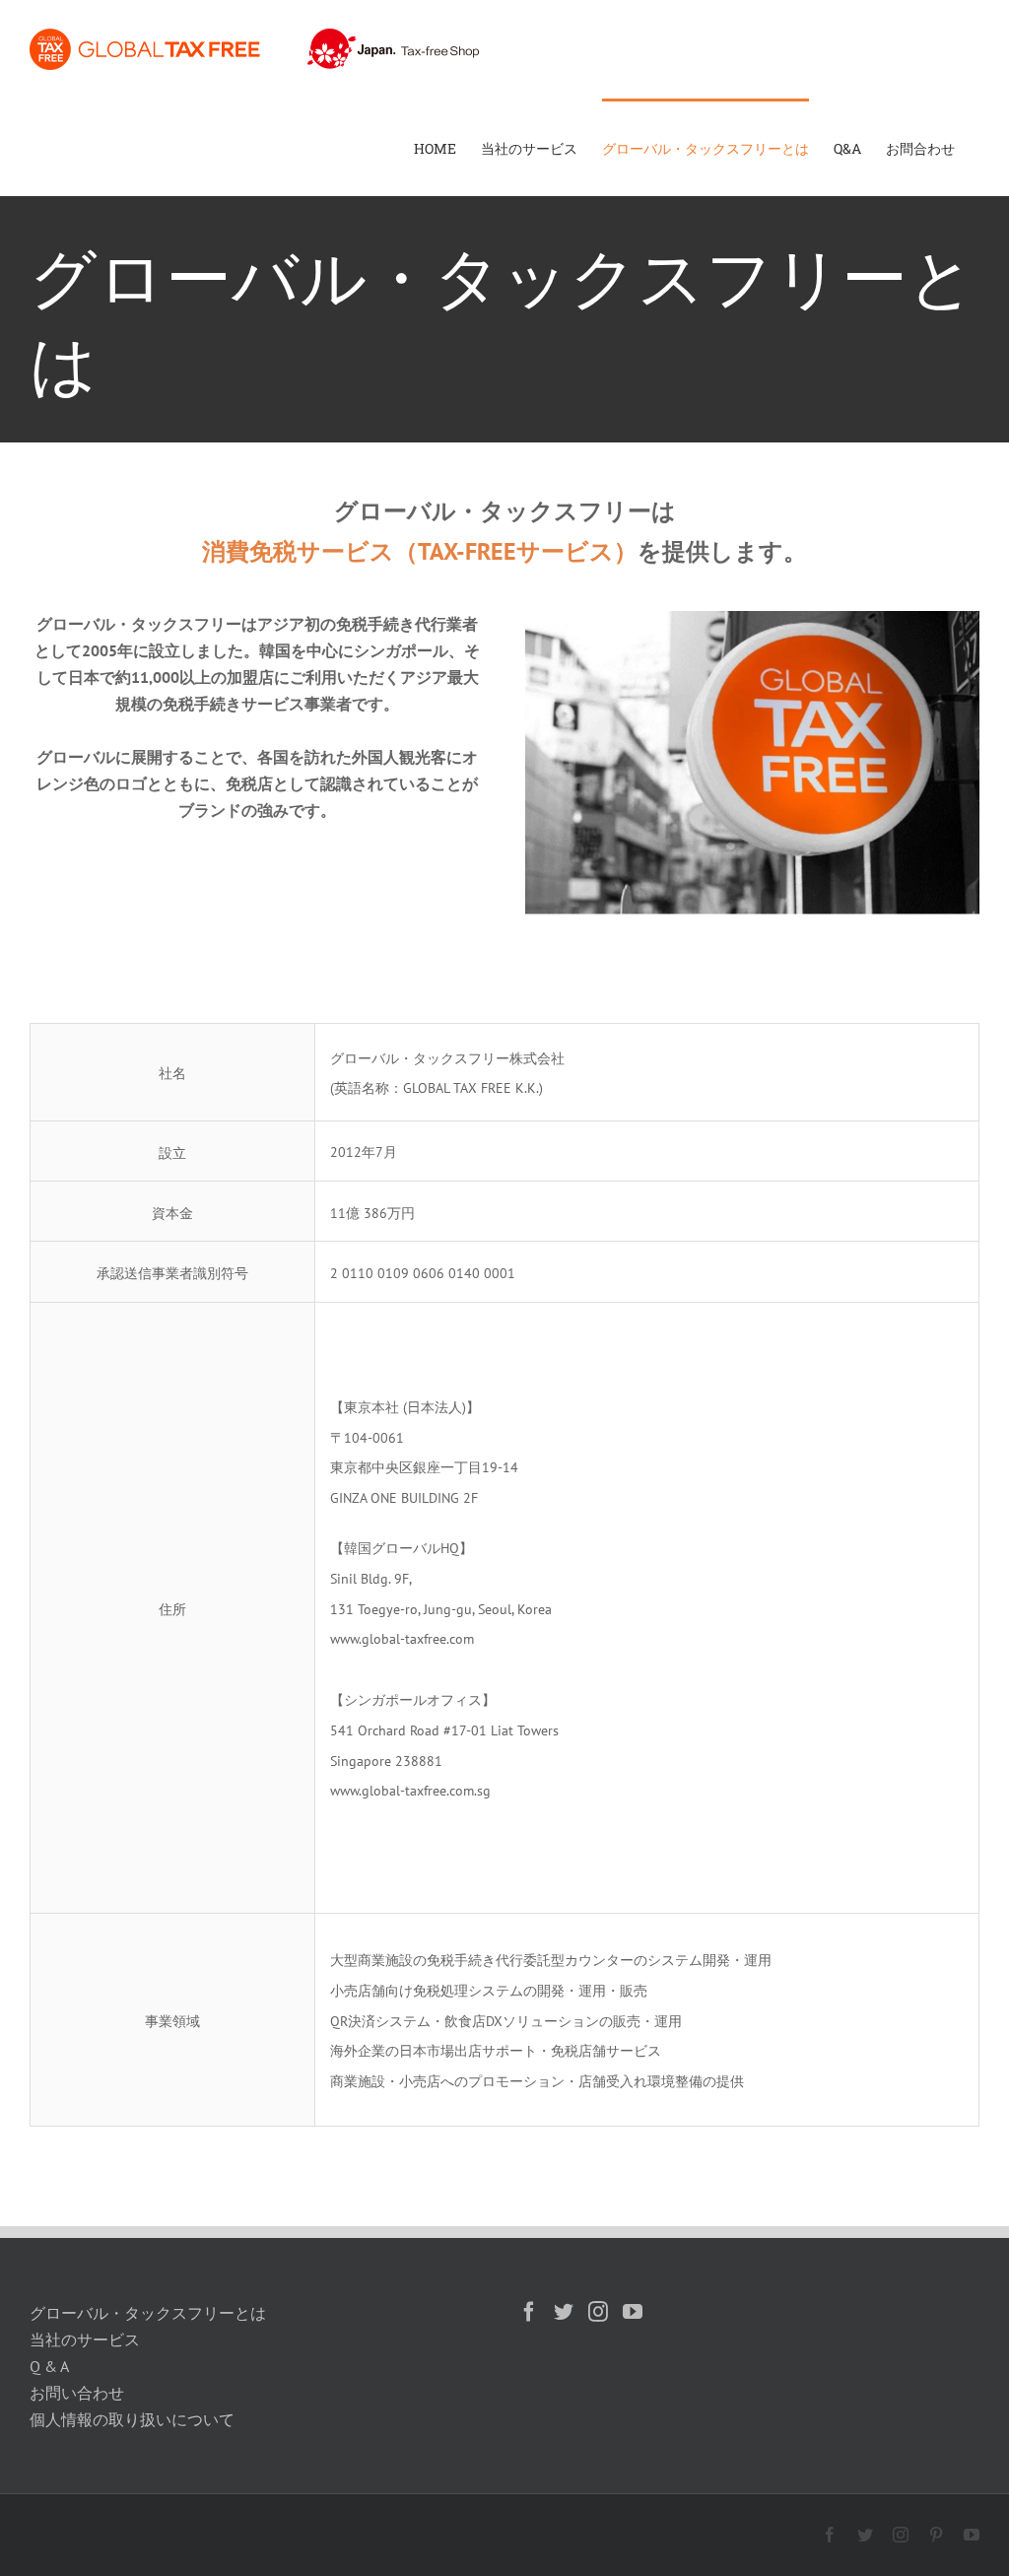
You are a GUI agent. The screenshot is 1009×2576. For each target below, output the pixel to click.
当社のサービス (85, 2339)
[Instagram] (598, 2312)
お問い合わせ (77, 2393)
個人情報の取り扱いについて (132, 2419)
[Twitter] (564, 2312)
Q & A (49, 2366)
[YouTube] (633, 2312)
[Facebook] (529, 2312)
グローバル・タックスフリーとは (148, 2313)
